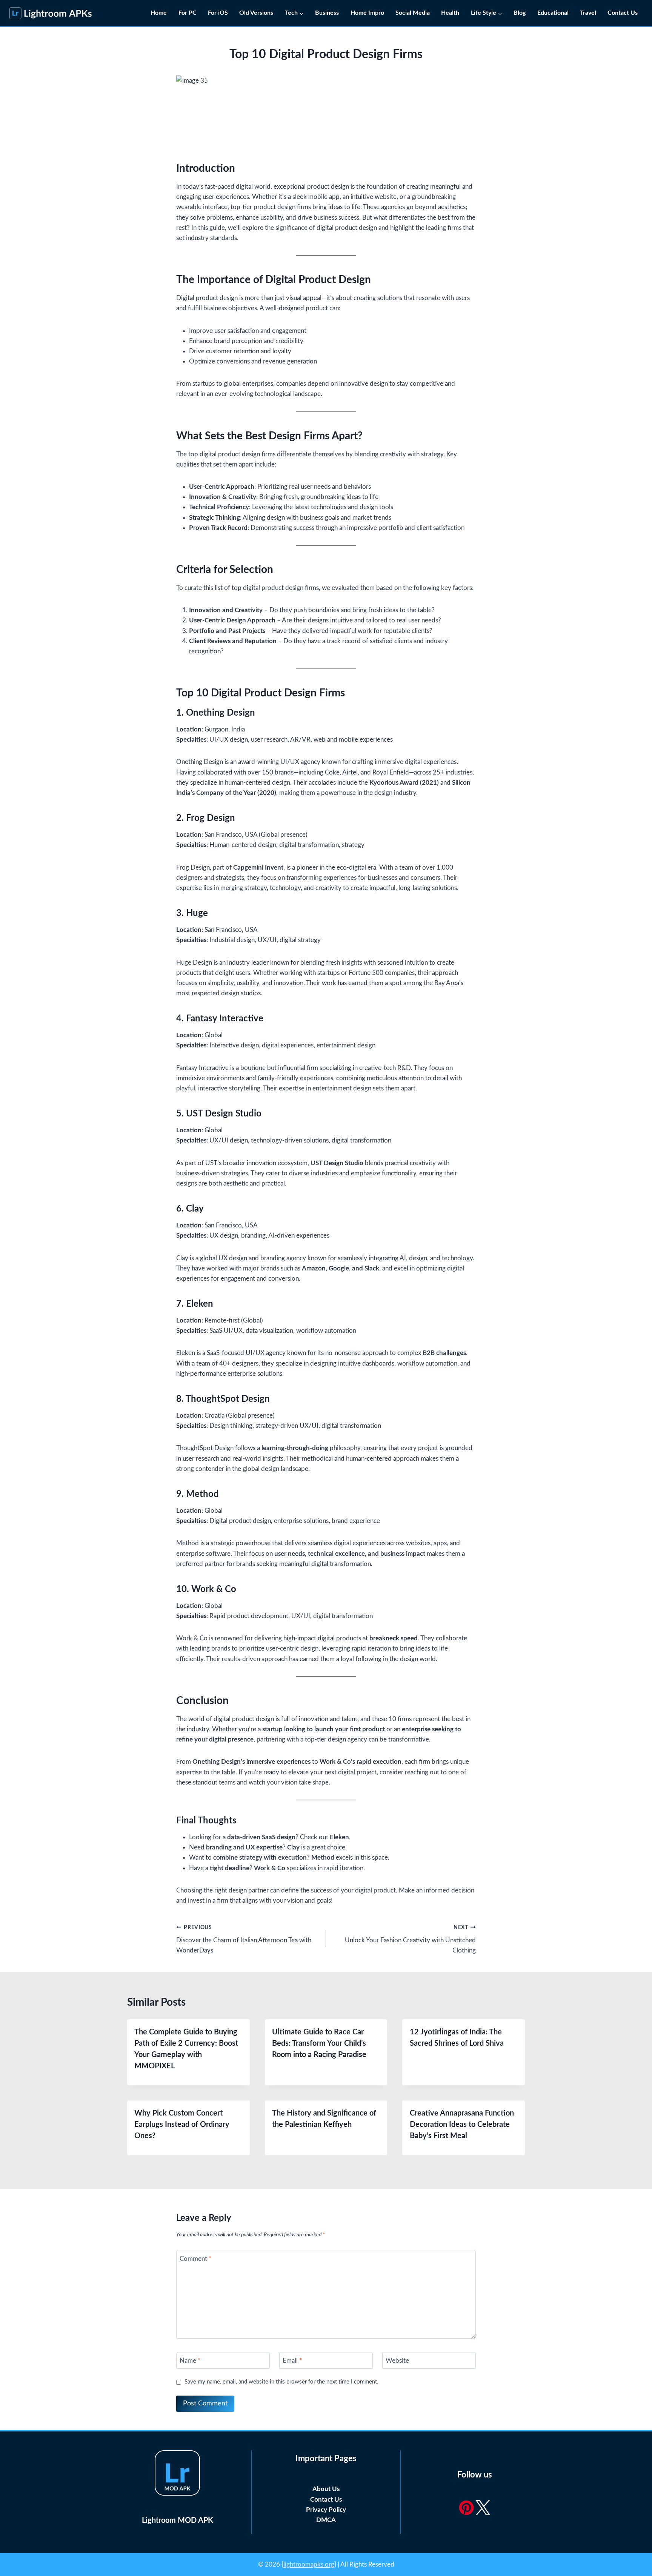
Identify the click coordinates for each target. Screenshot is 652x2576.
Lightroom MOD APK (178, 2521)
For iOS (218, 13)
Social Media (413, 13)
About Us (326, 2489)
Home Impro (367, 13)
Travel (588, 13)
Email (292, 2361)
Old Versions (256, 13)
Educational (553, 13)
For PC (188, 13)
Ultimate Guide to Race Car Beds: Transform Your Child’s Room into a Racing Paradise (319, 2043)
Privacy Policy (326, 2510)
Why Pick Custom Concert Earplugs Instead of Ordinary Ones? (182, 2125)
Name (190, 2361)
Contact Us (623, 13)
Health (450, 13)
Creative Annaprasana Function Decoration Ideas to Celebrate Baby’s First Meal (462, 2125)
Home (159, 13)
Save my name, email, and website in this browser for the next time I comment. (281, 2382)
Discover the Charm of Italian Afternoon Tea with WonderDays (244, 1939)
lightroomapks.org (309, 2564)
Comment (195, 2259)
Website (397, 2361)
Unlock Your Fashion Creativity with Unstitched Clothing (410, 1939)
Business (327, 13)
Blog (520, 13)
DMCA (326, 2520)
